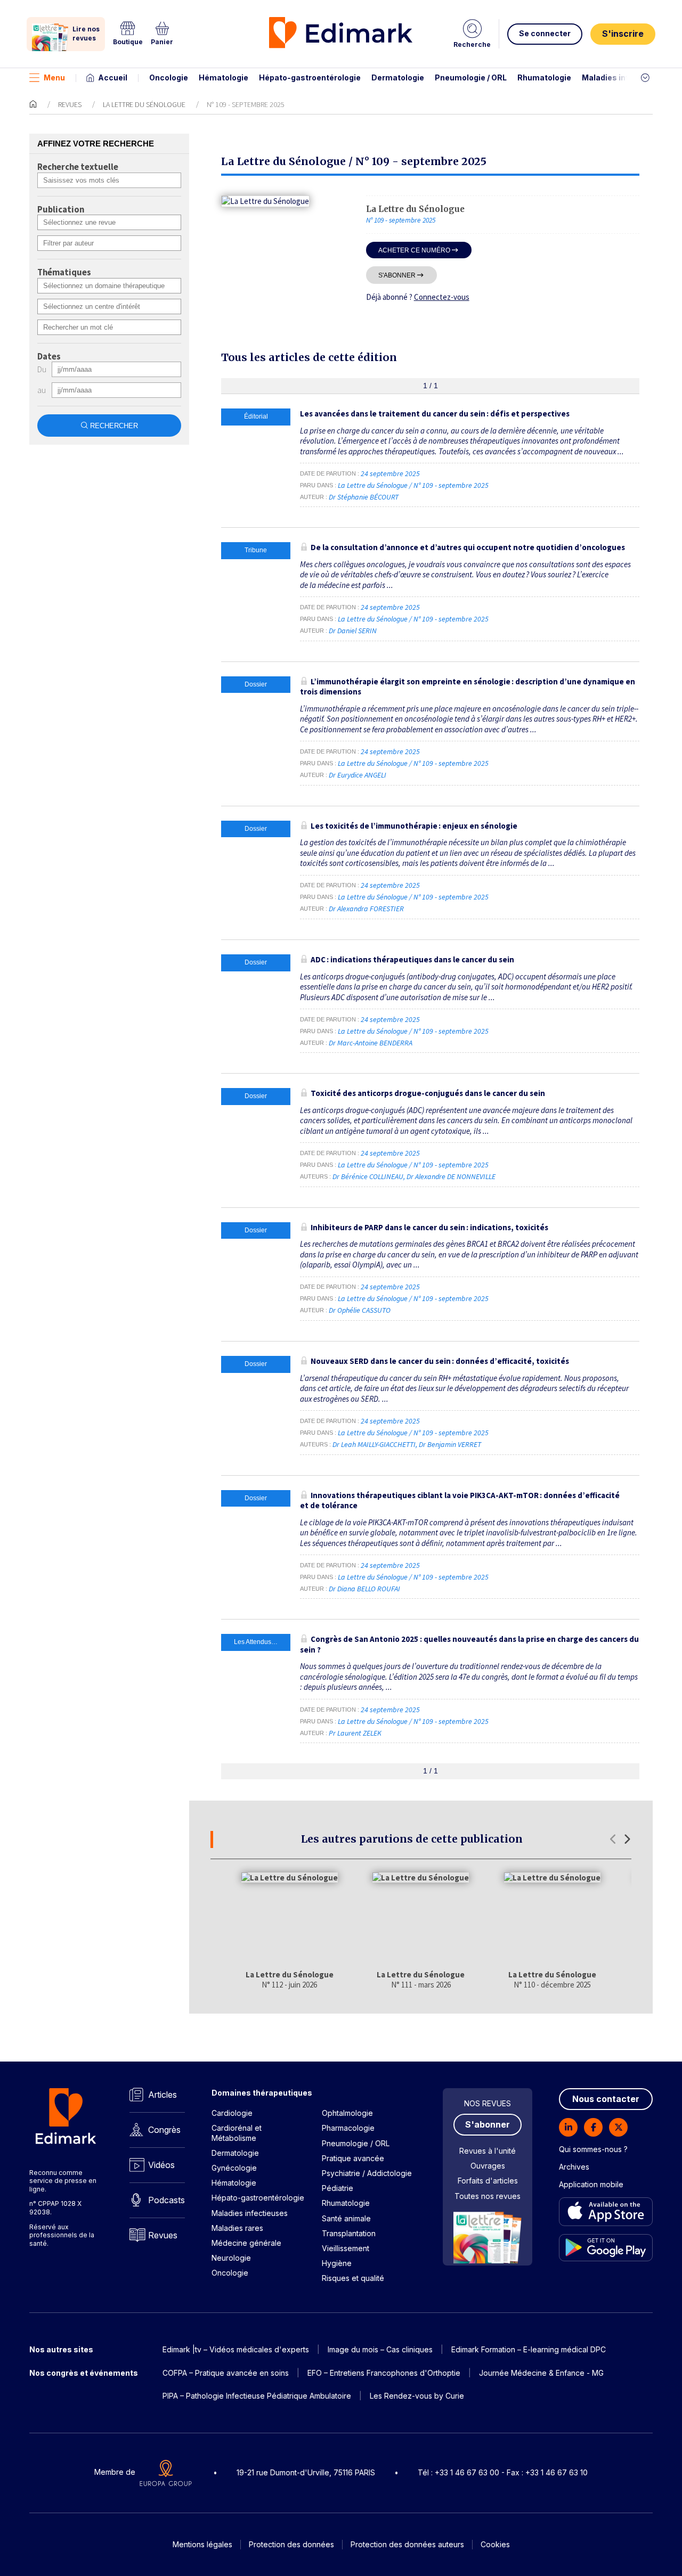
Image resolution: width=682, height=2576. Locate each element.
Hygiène (337, 2263)
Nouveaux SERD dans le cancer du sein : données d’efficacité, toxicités (440, 1361)
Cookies (495, 2544)
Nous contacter (606, 2099)
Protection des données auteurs (407, 2544)
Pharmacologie (348, 2128)
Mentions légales (202, 2544)
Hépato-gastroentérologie (310, 77)
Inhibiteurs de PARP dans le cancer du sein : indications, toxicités (429, 1227)
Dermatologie (398, 77)
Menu (54, 77)
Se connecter (545, 33)
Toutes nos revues (488, 2196)
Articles (163, 2095)
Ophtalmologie (347, 2113)
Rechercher (114, 426)
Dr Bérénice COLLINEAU (368, 1176)
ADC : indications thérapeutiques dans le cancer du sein (412, 959)
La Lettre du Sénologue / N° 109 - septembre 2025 (414, 485)
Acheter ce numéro (414, 250)
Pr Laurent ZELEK (355, 1733)
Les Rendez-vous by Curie (417, 2396)
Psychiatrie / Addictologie (367, 2173)
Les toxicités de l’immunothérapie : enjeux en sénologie (414, 826)
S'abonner (397, 275)
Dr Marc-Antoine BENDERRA (371, 1043)
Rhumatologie (544, 77)
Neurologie (231, 2258)
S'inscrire (623, 34)
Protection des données (291, 2544)
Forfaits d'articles (488, 2181)
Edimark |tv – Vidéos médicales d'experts (236, 2349)
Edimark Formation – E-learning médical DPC (529, 2349)
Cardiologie (232, 2113)
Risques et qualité (353, 2278)
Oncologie (169, 77)
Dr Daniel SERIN (353, 631)
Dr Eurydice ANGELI (358, 775)
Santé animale (346, 2218)
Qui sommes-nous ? (593, 2149)
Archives (574, 2167)
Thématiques (64, 273)
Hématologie (224, 77)
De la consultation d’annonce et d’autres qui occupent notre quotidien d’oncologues (468, 547)
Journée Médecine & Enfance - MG (541, 2373)
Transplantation (349, 2233)
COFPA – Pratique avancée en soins (226, 2373)
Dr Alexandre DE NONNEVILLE (451, 1176)
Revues (70, 104)
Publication (61, 210)
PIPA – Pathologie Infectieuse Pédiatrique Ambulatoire (257, 2396)
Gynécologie (234, 2168)
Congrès (164, 2130)
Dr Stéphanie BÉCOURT (364, 497)
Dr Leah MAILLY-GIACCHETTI (374, 1444)
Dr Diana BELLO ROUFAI (364, 1589)
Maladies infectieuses (625, 77)
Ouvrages (488, 2166)
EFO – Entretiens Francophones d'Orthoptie (384, 2373)
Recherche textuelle (78, 167)
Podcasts (167, 2200)
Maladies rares (237, 2228)
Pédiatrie (338, 2188)
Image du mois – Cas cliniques (380, 2349)
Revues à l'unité (488, 2151)
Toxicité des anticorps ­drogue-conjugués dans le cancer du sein (428, 1093)
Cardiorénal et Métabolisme (237, 2133)
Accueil (113, 77)
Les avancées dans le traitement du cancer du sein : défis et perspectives (435, 414)
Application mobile (591, 2184)
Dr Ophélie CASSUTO (360, 1310)
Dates (49, 357)
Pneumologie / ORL (471, 77)
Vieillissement (346, 2248)
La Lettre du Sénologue (144, 104)
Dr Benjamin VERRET (450, 1444)
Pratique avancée (353, 2158)
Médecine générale (246, 2243)
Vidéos (161, 2165)
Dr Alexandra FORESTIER (366, 909)
